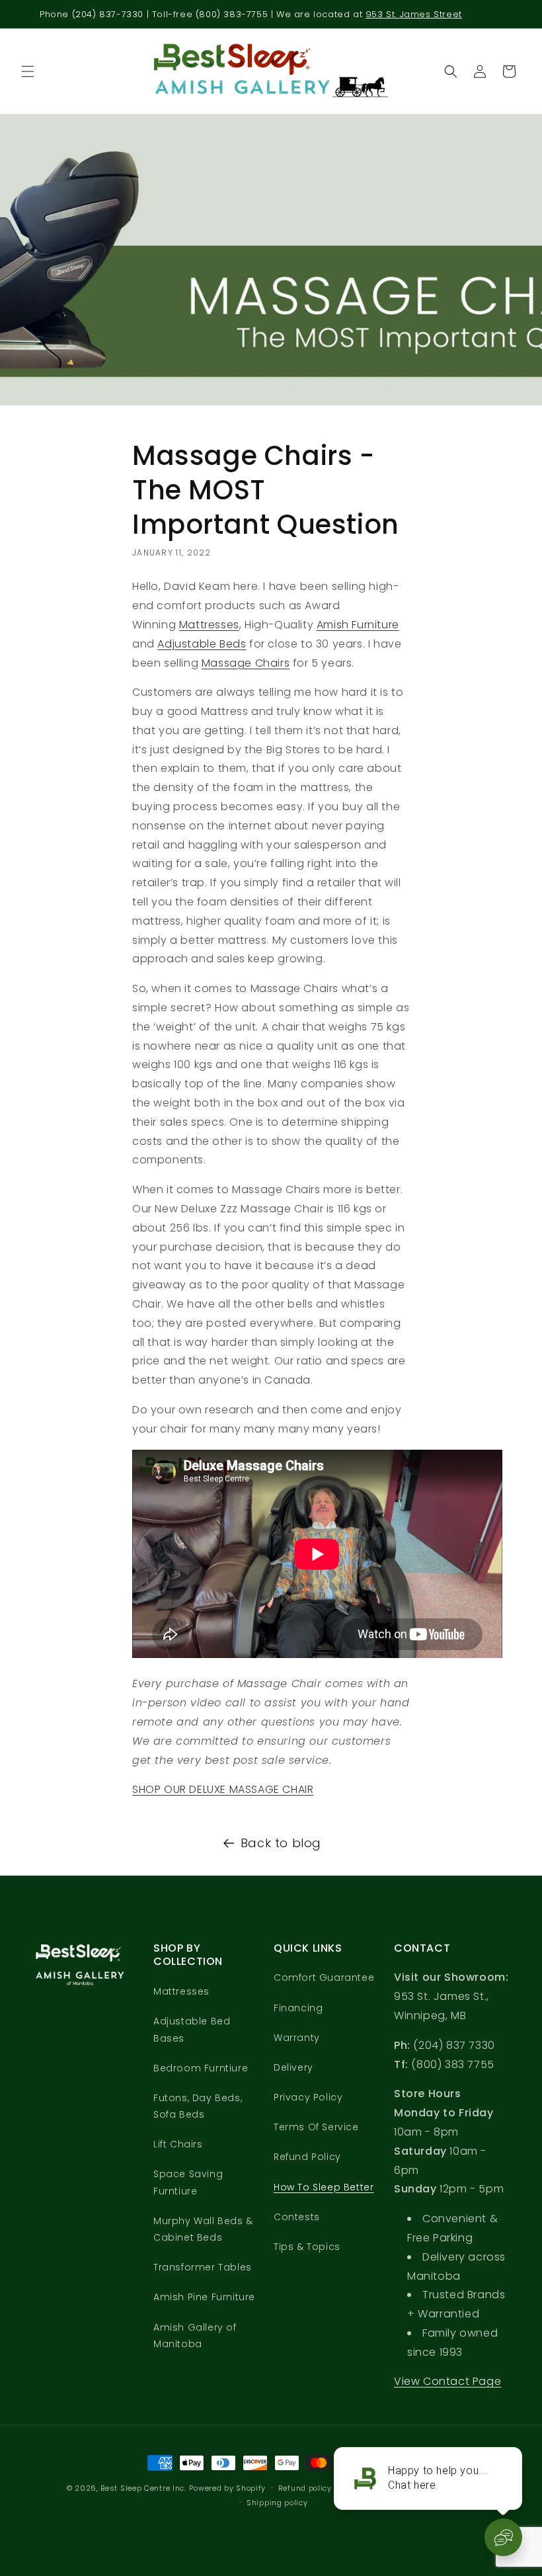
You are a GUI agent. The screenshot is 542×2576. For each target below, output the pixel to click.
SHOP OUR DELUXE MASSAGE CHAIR (223, 1789)
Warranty (297, 2038)
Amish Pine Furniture (204, 2297)
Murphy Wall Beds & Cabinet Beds (203, 2229)
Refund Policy (307, 2157)
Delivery (293, 2067)
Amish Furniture (358, 625)
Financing (298, 2008)
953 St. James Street (414, 14)
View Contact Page (447, 2381)
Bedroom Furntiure (201, 2068)
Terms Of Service (316, 2127)
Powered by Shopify (227, 2488)
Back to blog (281, 1843)
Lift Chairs (178, 2144)
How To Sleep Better (324, 2187)
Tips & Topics (307, 2247)
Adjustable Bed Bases (192, 2029)
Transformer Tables (203, 2267)
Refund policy (305, 2488)
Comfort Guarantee (324, 1977)
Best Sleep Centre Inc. (143, 2488)
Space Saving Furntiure (188, 2182)
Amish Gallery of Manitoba (195, 2336)
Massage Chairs (246, 663)
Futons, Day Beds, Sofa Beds (198, 2106)
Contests (297, 2217)
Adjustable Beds (202, 644)
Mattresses (209, 625)
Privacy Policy (308, 2097)
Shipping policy (277, 2503)
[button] (28, 71)
